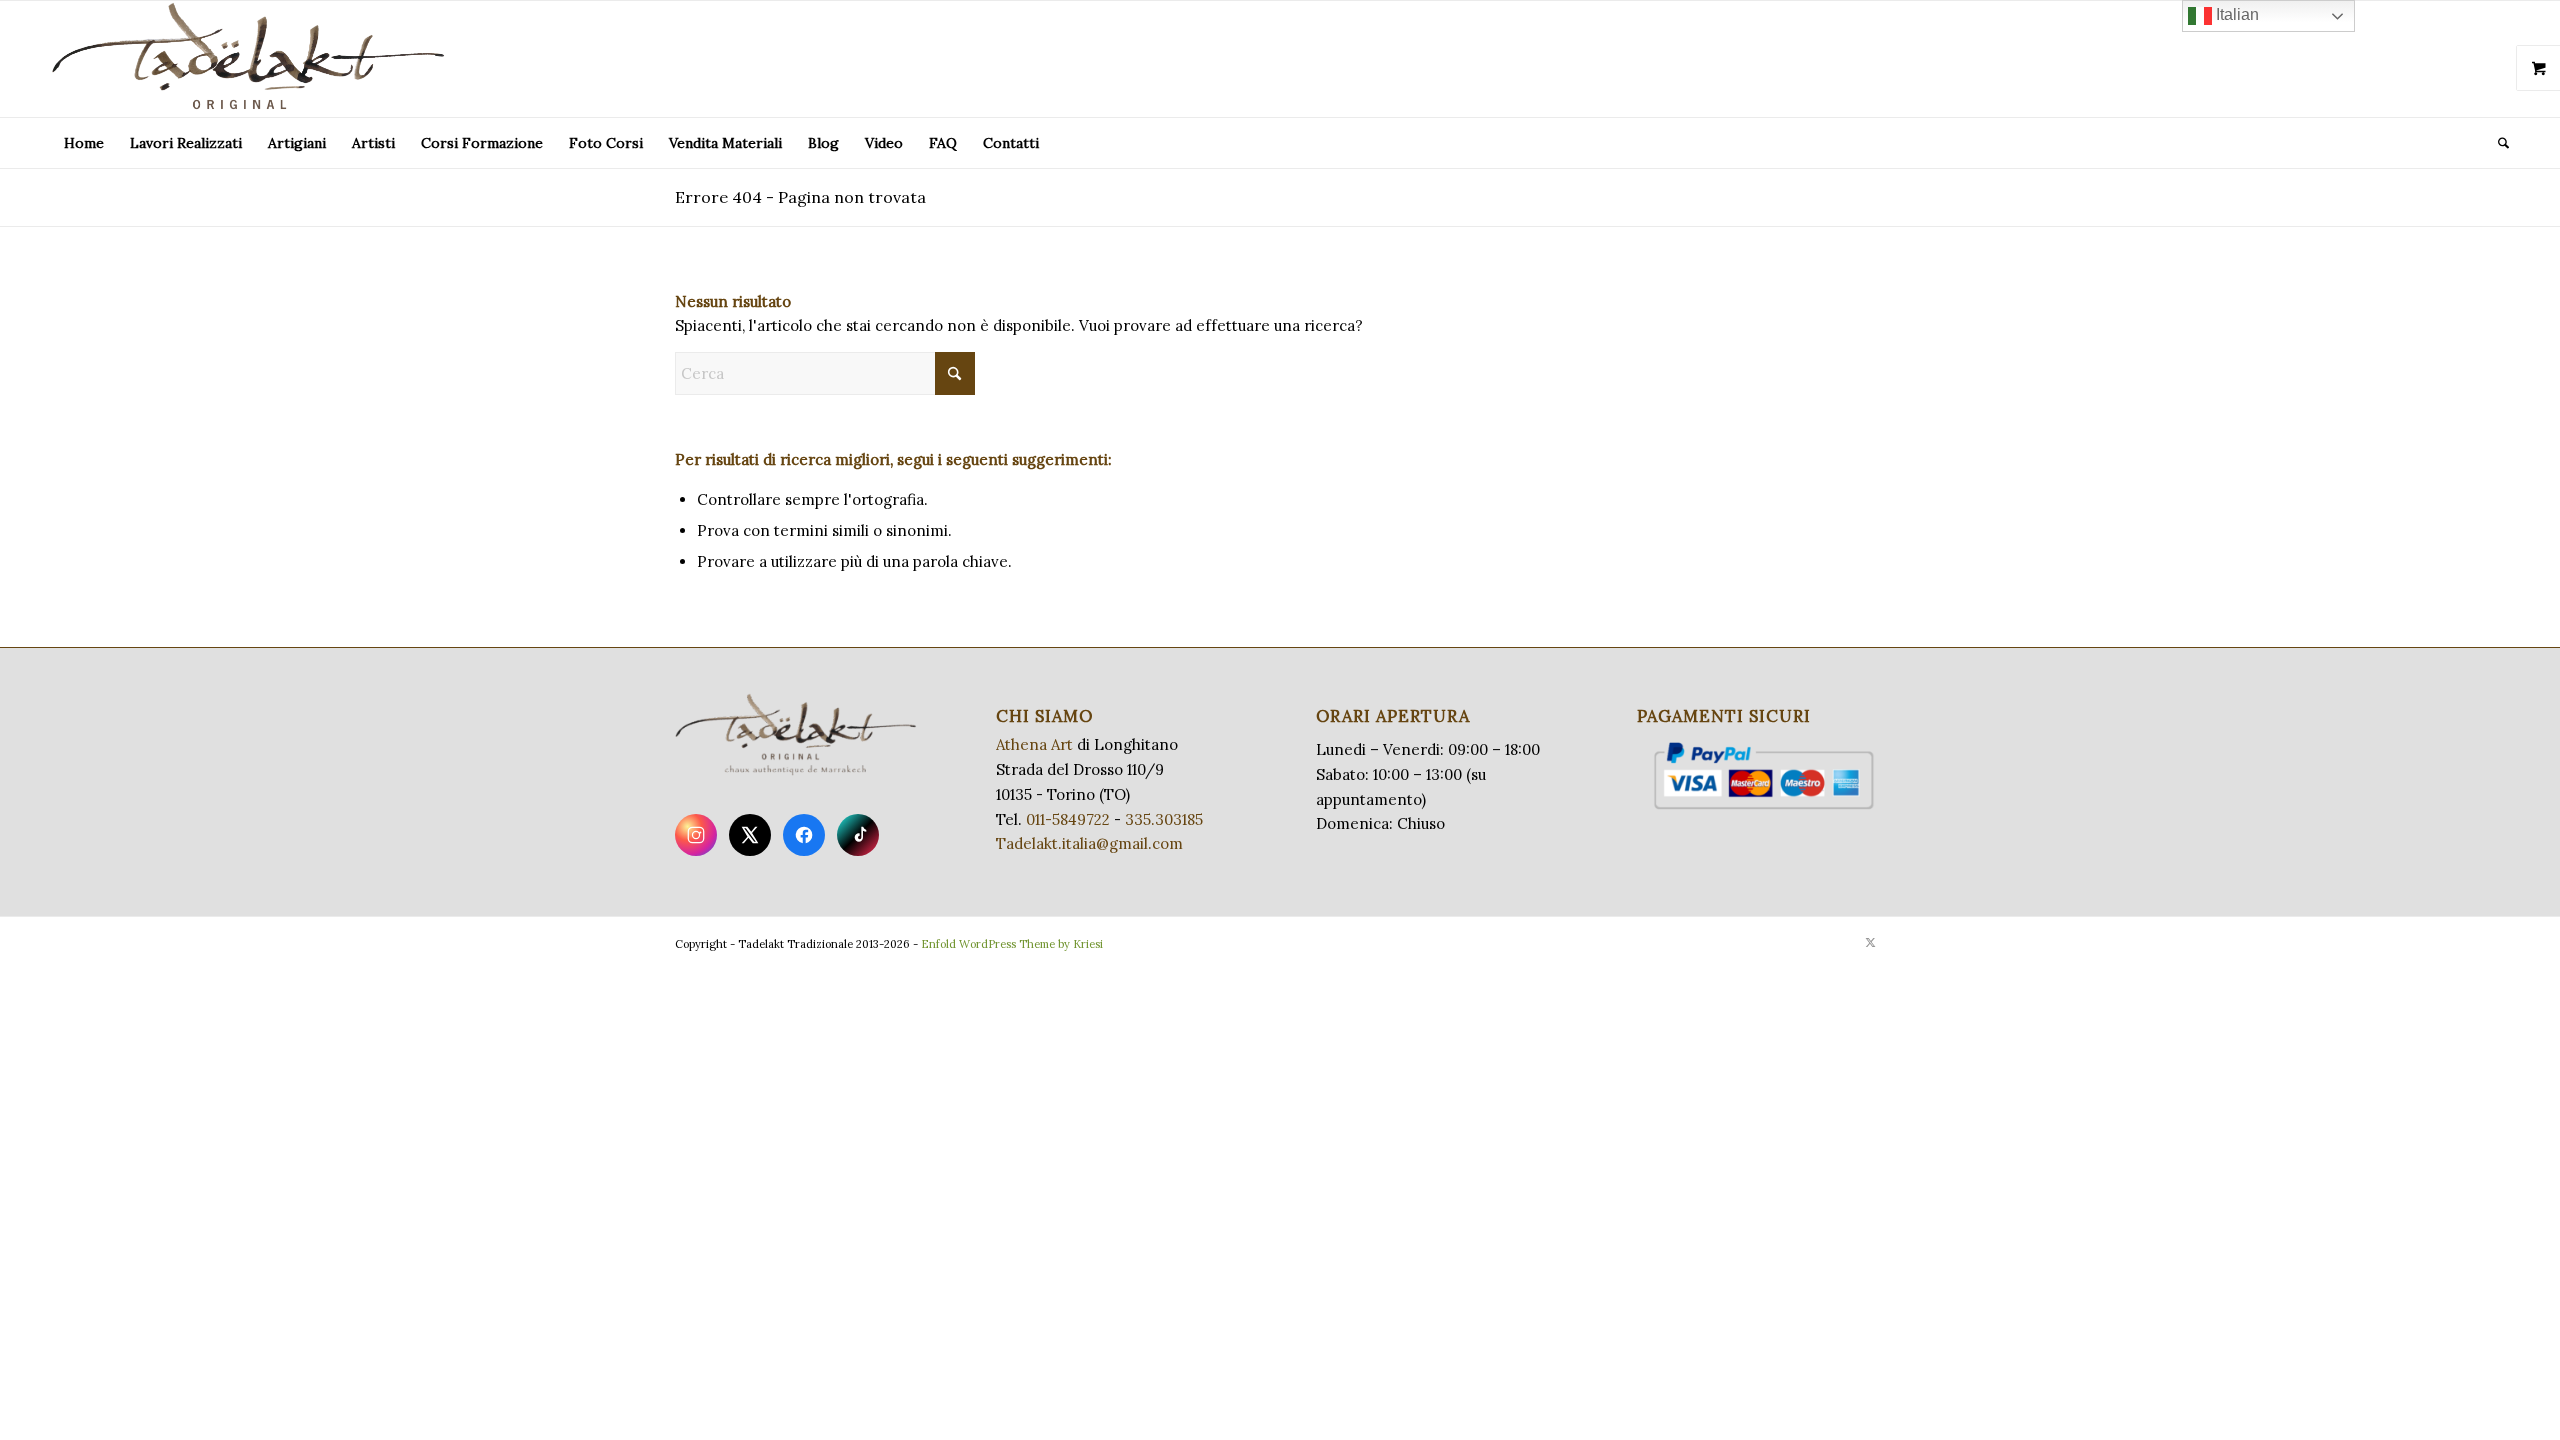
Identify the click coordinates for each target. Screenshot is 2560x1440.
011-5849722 (1068, 819)
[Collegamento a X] (1870, 942)
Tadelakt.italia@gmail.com (1089, 843)
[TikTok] (858, 835)
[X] (750, 835)
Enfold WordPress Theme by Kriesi (1012, 944)
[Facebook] (804, 835)
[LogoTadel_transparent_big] (252, 59)
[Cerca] (2497, 143)
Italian (2235, 14)
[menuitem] (84, 143)
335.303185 (1164, 819)
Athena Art (1034, 744)
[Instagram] (696, 835)
